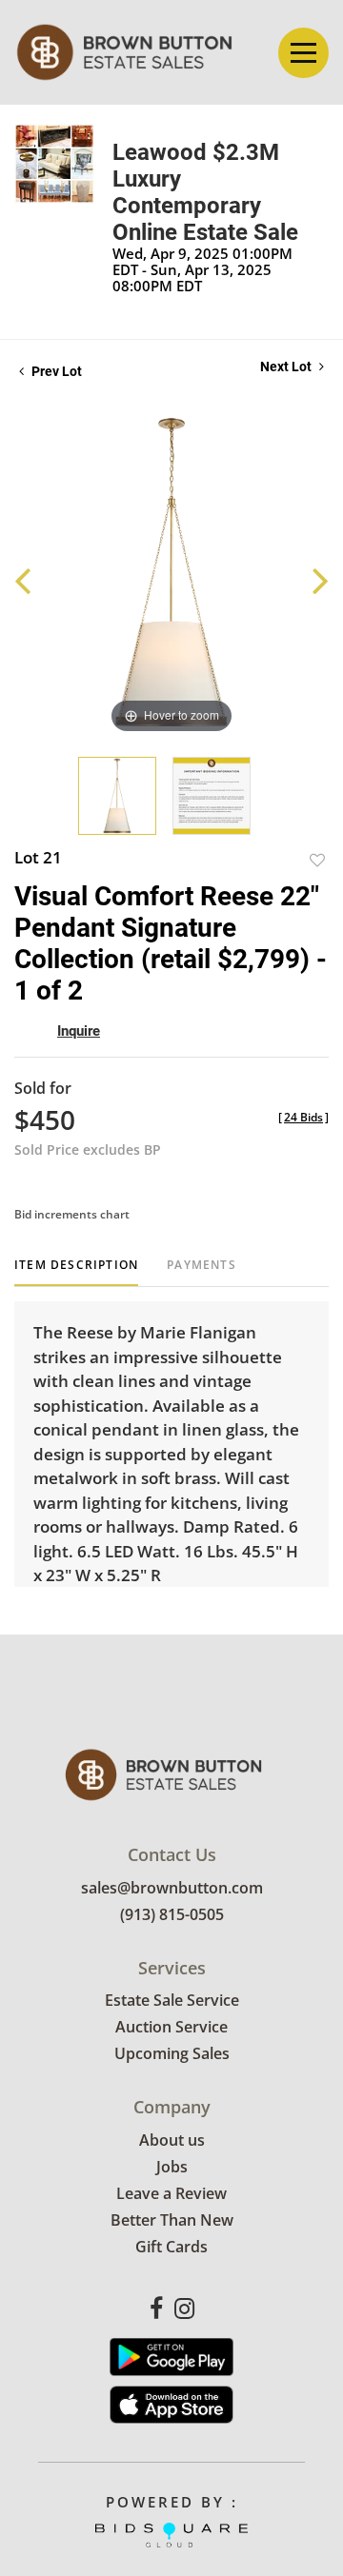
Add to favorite (317, 860)
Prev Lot (55, 371)
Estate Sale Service (172, 2000)
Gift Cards (171, 2247)
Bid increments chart (72, 1214)
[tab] (76, 1272)
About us (172, 2140)
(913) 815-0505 (172, 1914)
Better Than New (172, 2220)
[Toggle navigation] (303, 53)
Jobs (172, 2167)
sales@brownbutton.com (172, 1888)
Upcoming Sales (172, 2053)
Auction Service (171, 2027)
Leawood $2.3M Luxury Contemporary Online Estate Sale (205, 192)
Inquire (79, 1031)
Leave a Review (171, 2193)
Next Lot (287, 367)
